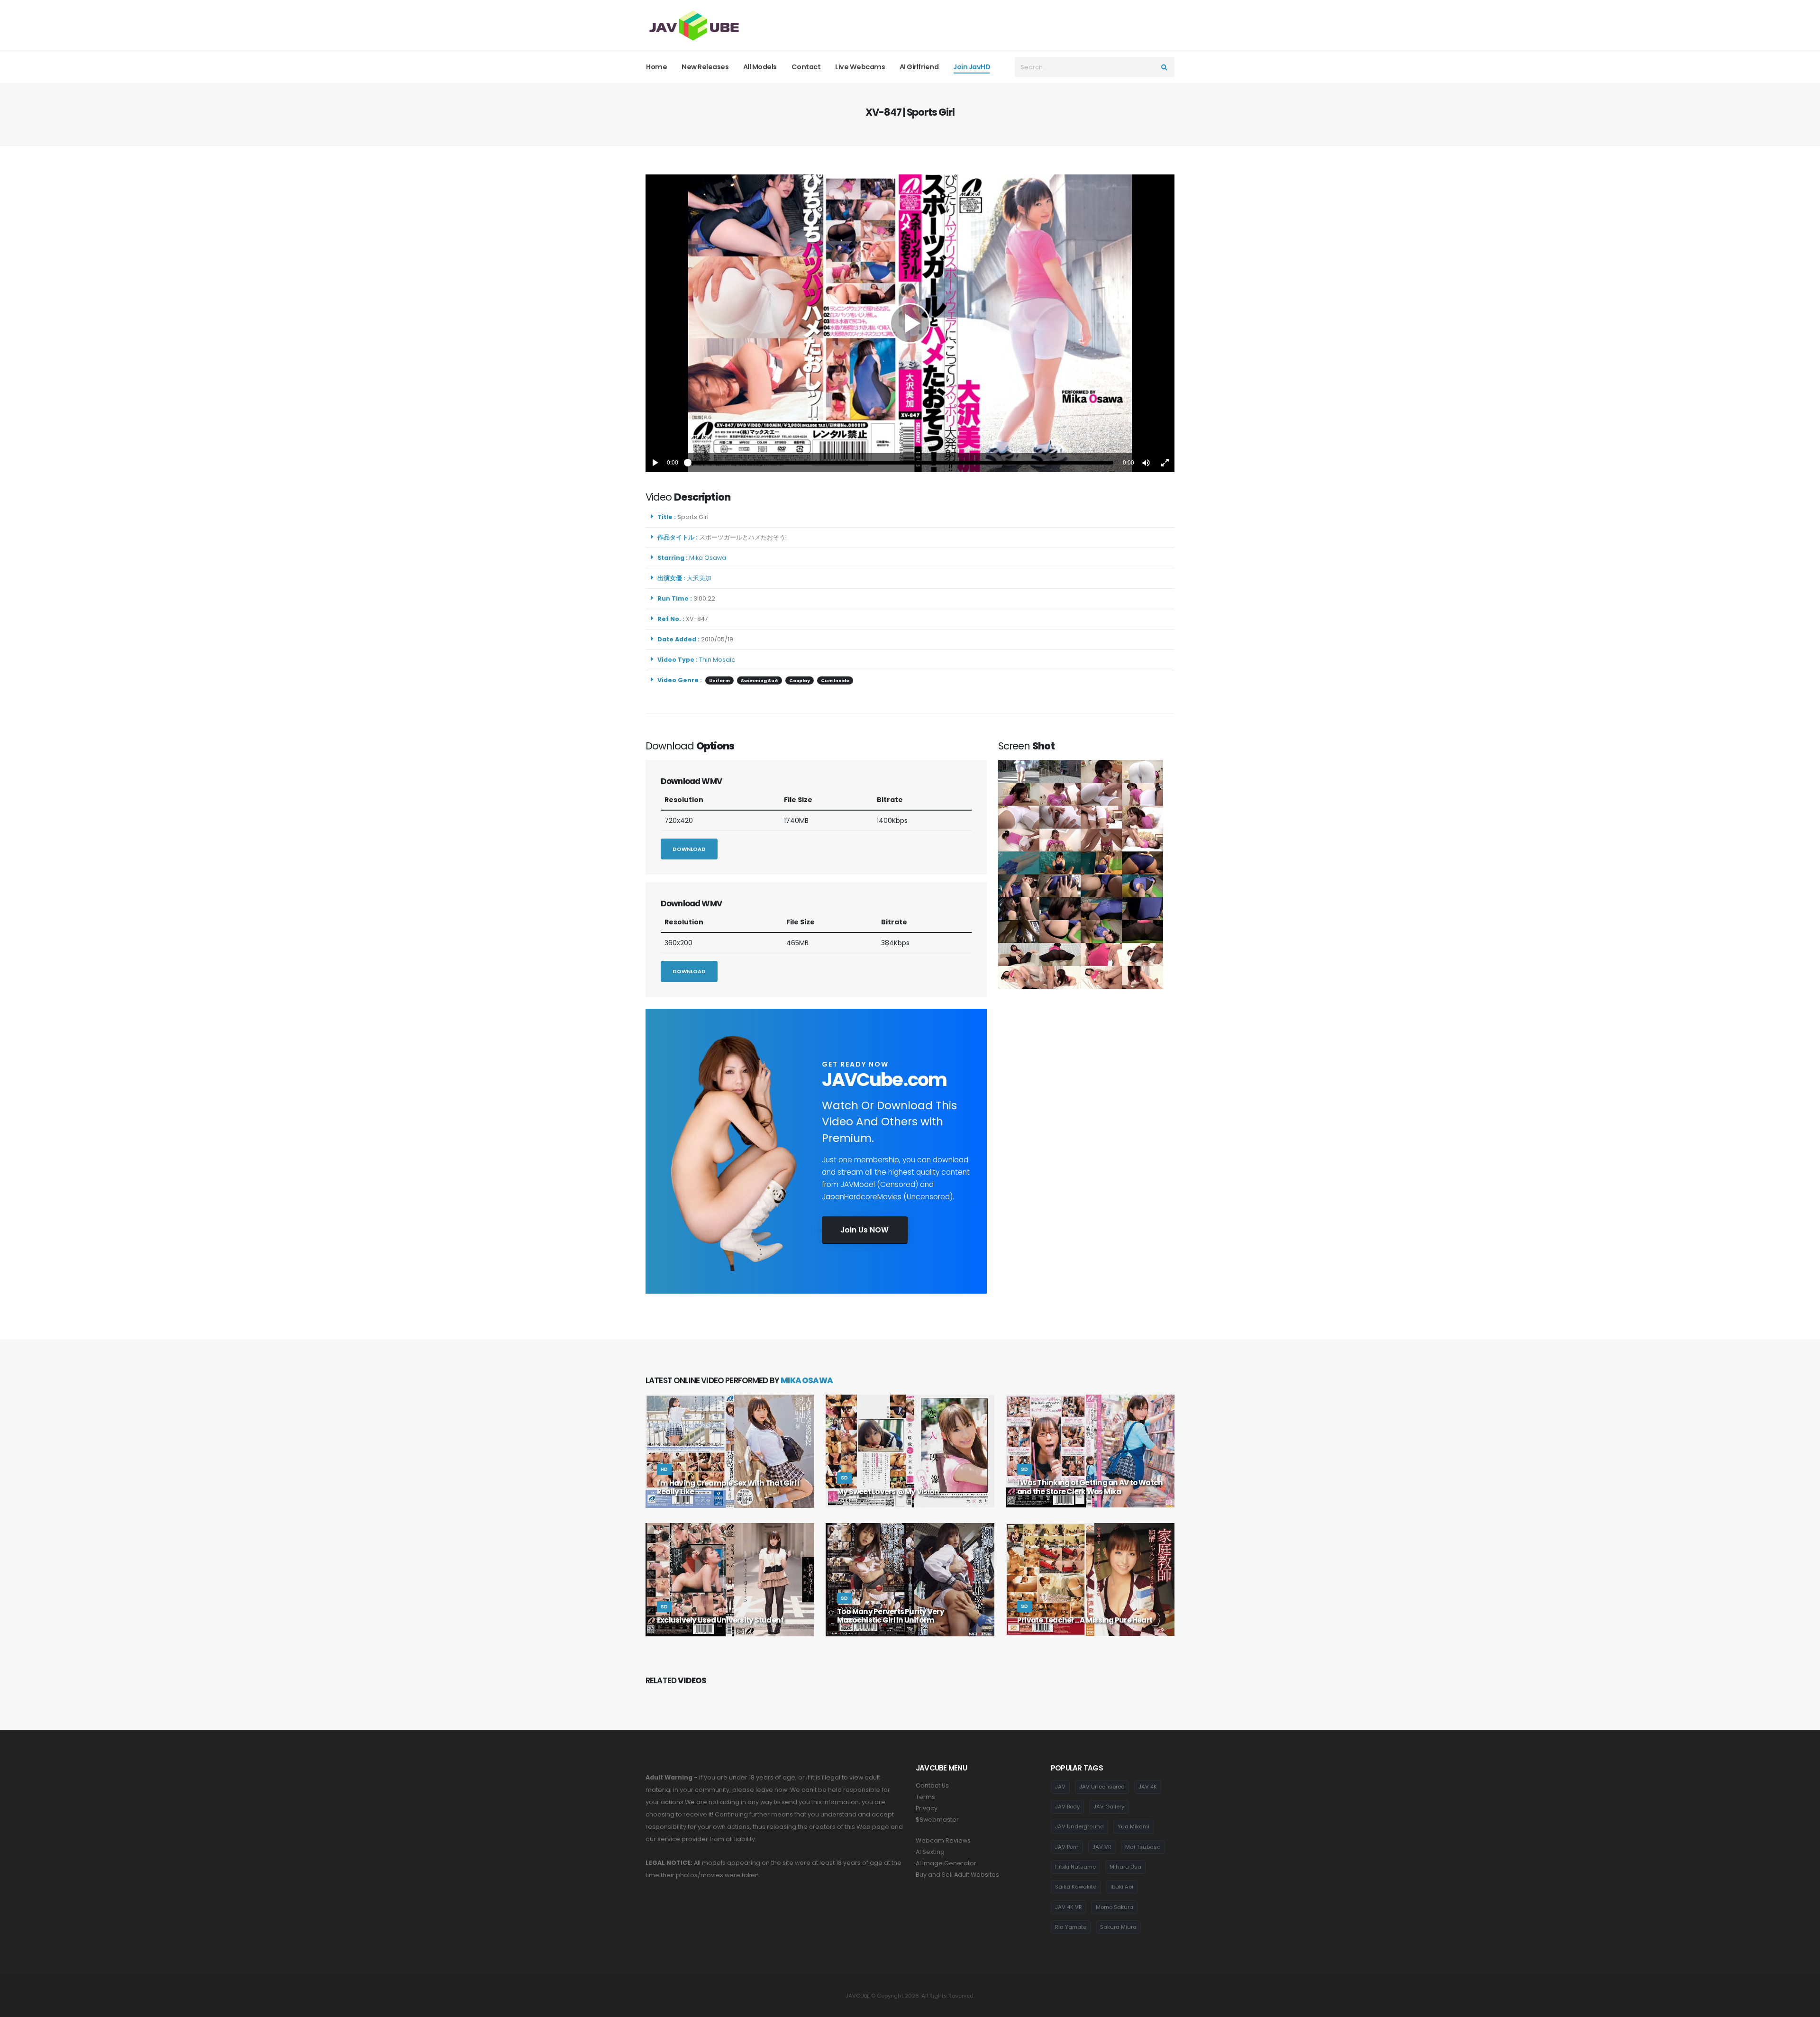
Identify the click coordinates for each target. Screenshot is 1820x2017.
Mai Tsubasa (1143, 1847)
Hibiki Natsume (1075, 1867)
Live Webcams (860, 67)
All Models (760, 67)
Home (656, 67)
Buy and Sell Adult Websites (957, 1875)
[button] (1146, 463)
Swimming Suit (760, 680)
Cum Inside (835, 680)
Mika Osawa (709, 558)
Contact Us (932, 1785)
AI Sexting (930, 1852)
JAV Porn (1067, 1847)
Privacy (927, 1808)
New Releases (705, 67)
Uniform (719, 680)
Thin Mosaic (717, 660)
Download (689, 849)
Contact (806, 67)
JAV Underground (1079, 1826)
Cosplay (800, 680)
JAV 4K (1148, 1787)
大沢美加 (701, 578)
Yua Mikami (1133, 1826)
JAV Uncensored (1102, 1787)
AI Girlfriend (919, 67)
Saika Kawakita (1076, 1887)
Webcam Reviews (943, 1840)
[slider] (901, 463)
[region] (910, 323)
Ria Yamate (1071, 1927)
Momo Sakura (1115, 1907)
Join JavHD (972, 67)
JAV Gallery (1109, 1807)
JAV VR (1102, 1847)
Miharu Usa (1125, 1867)
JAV (1060, 1787)
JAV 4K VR (1069, 1907)
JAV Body (1067, 1807)
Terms (925, 1797)
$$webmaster (937, 1820)
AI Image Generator (946, 1863)
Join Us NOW (864, 1230)
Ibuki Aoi (1122, 1887)
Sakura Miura (1118, 1927)
